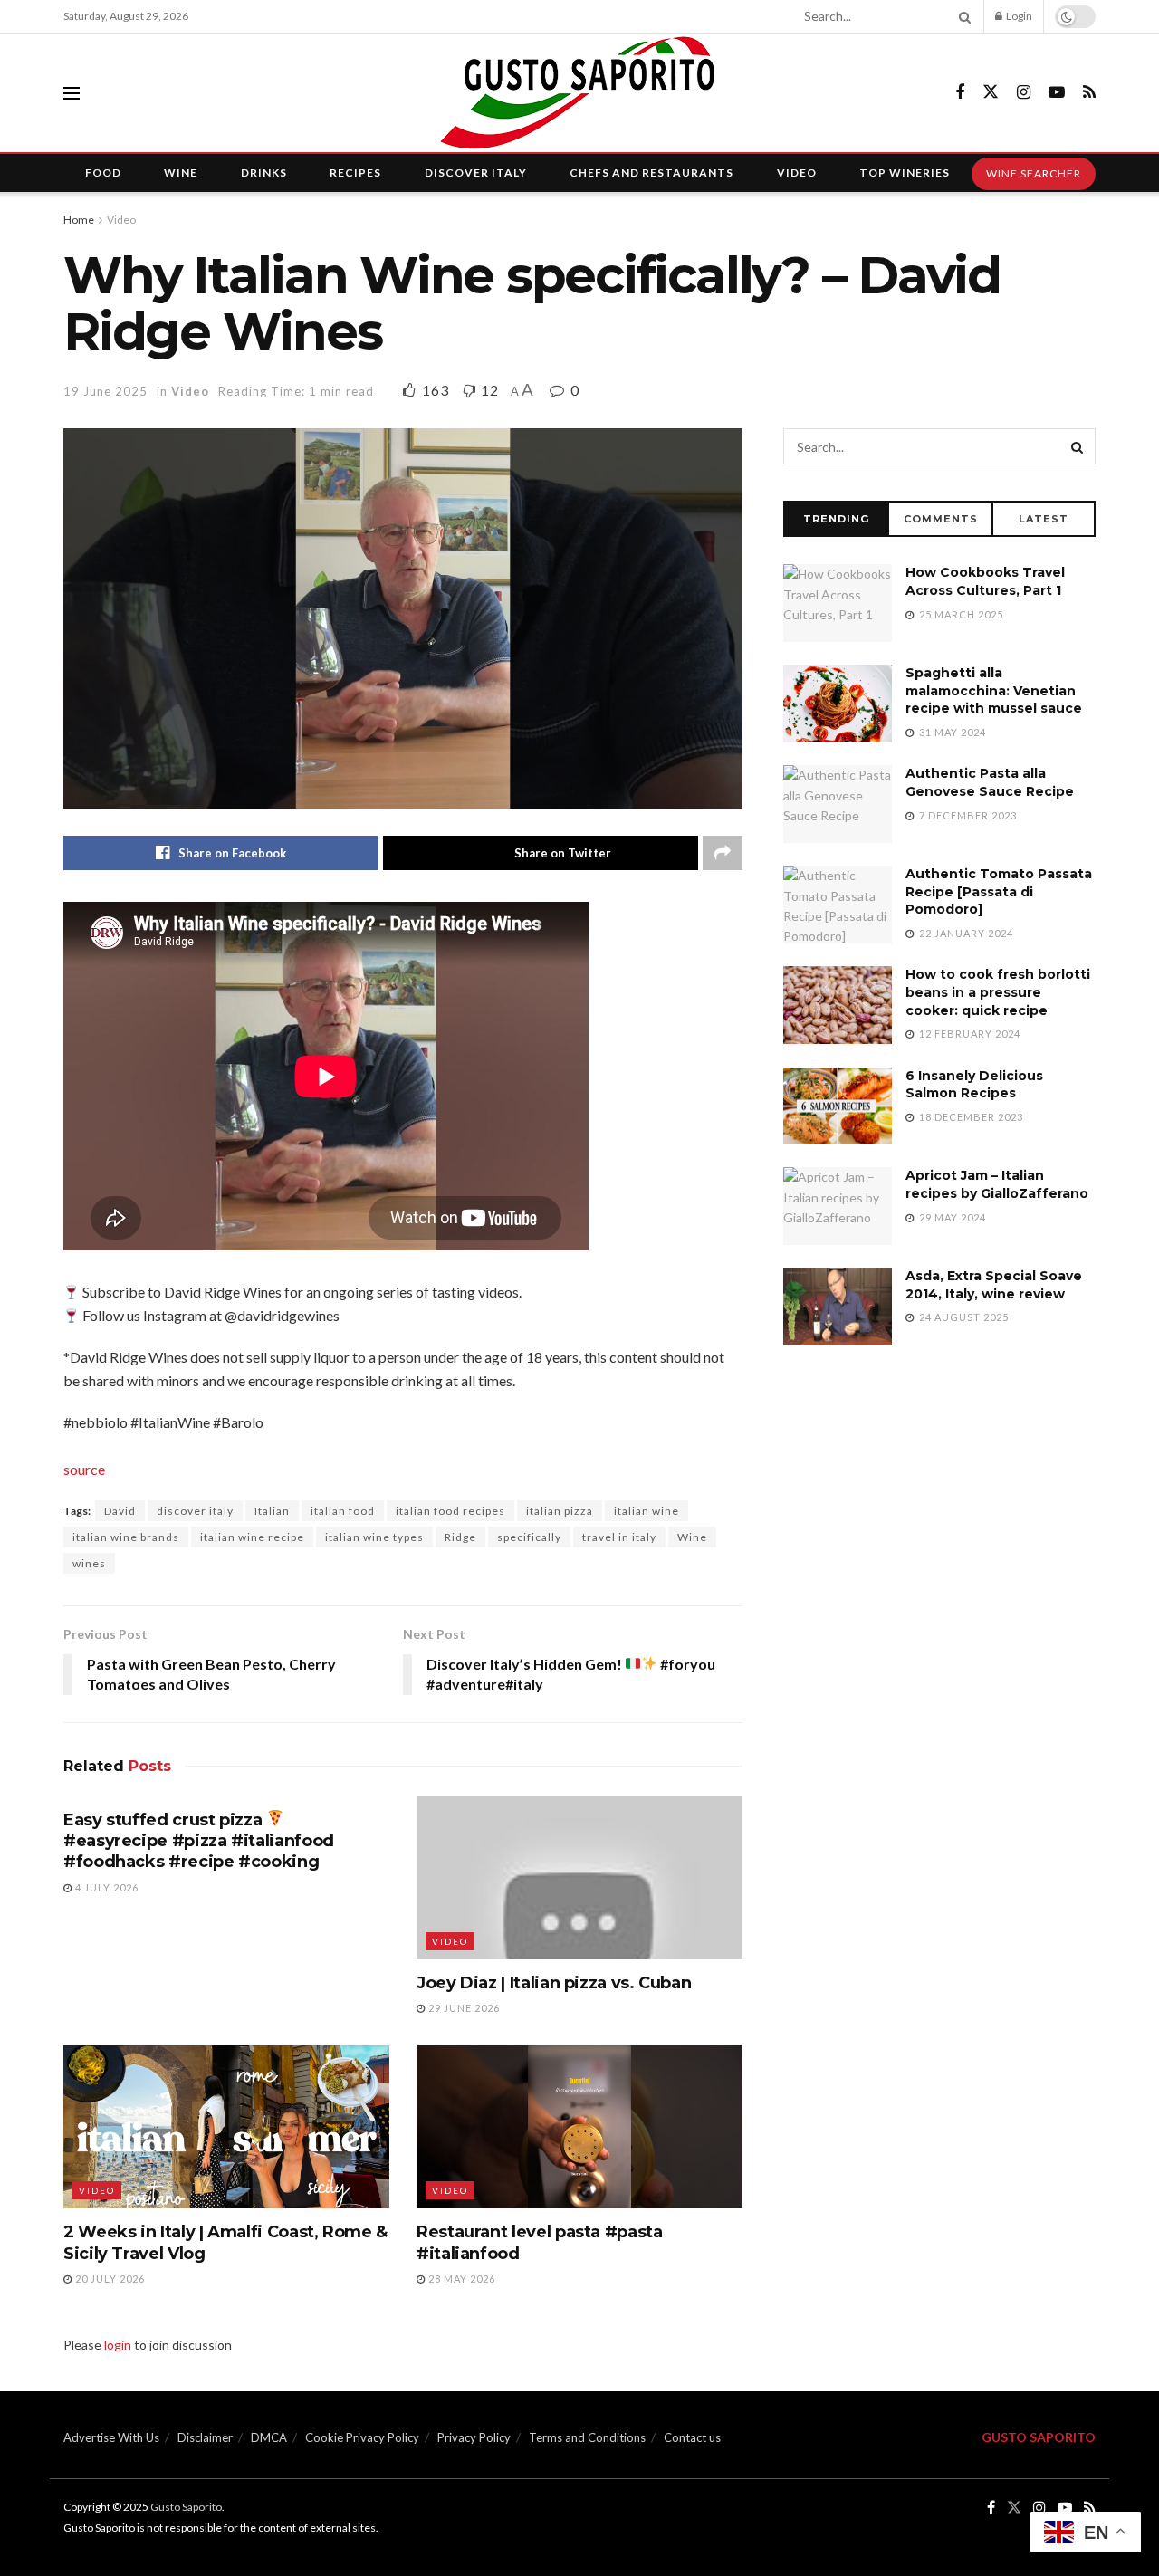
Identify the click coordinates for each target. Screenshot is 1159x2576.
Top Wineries (905, 172)
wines (89, 1563)
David (120, 1511)
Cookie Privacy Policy (362, 2437)
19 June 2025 (105, 391)
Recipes (355, 172)
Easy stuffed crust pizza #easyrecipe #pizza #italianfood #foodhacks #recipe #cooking (199, 1841)
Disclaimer (205, 2437)
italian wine (647, 1511)
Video (797, 172)
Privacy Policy (474, 2437)
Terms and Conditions (587, 2437)
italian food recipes (450, 1511)
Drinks (264, 172)
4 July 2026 (105, 1887)
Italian (272, 1511)
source (84, 1469)
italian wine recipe (252, 1537)
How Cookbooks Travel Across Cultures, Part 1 (985, 581)
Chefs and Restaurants (651, 172)
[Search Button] (962, 16)
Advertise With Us (111, 2437)
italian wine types (374, 1537)
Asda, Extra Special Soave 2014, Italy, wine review (994, 1285)
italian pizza (560, 1511)
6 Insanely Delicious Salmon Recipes (974, 1085)
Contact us (692, 2437)
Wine (181, 172)
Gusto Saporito (186, 2507)
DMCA (269, 2437)
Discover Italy (476, 172)
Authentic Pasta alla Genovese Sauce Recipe (990, 782)
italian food (343, 1511)
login (118, 2345)
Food (103, 172)
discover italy (195, 1511)
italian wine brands (126, 1537)
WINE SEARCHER (1034, 173)
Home (79, 220)
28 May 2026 (460, 2279)
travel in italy (619, 1537)
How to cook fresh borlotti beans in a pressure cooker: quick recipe (998, 992)
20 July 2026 (109, 2279)
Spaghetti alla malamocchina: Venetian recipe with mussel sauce (994, 690)
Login (1018, 16)
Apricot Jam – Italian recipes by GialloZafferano (997, 1184)
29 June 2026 (463, 2008)
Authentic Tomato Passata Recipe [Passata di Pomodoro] (999, 891)
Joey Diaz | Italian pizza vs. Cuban (554, 1983)
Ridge (460, 1537)
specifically (529, 1537)
